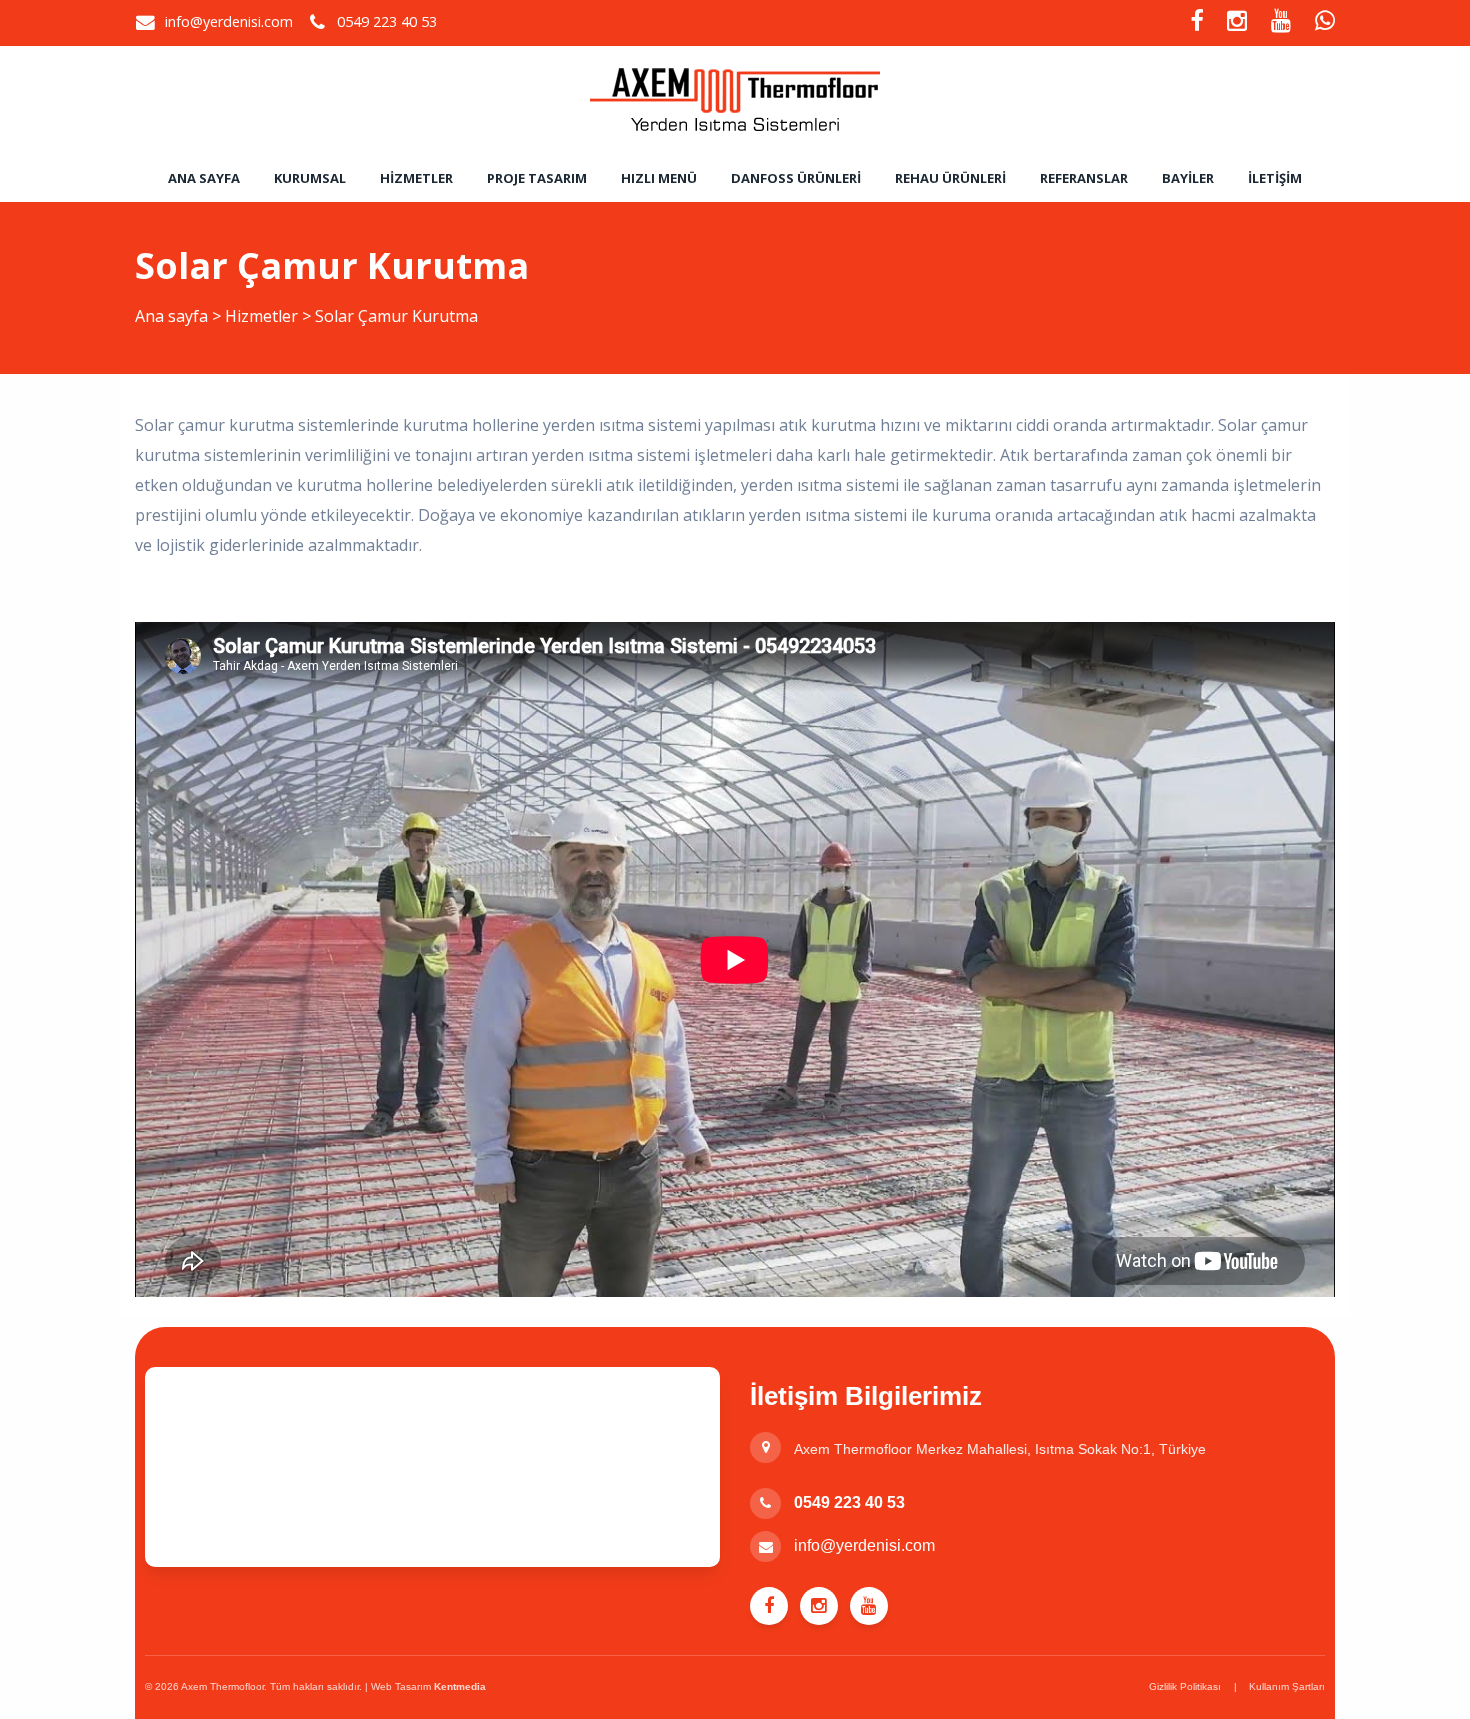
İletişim (1275, 178)
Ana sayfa (204, 178)
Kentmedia (460, 1686)
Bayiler (1188, 178)
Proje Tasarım (537, 178)
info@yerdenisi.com (229, 21)
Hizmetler (416, 178)
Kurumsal (310, 178)
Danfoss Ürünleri (796, 178)
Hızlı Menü (659, 178)
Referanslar (1084, 178)
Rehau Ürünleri (950, 178)
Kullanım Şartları (1287, 1686)
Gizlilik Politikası (1185, 1686)
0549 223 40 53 (849, 1502)
